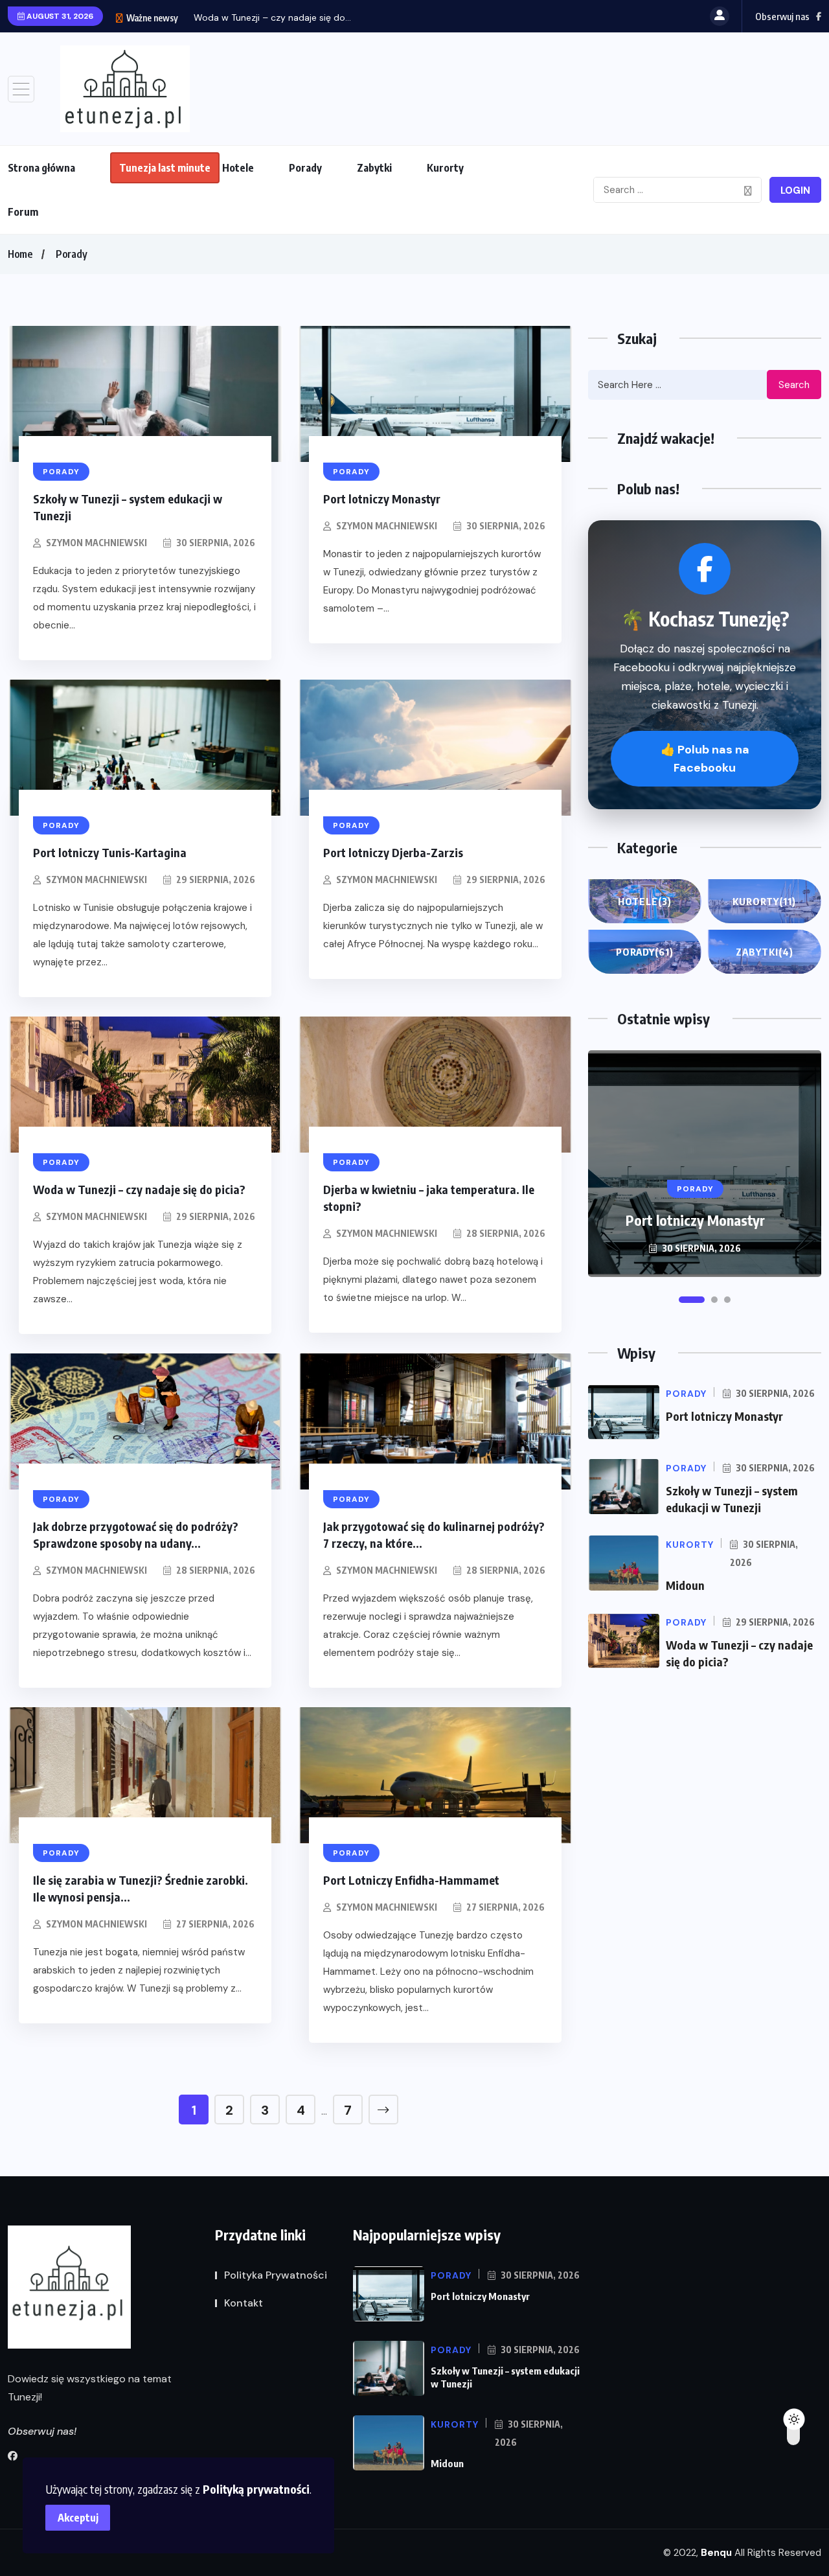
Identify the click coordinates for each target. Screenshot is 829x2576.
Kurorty (445, 168)
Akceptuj (78, 2518)
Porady (305, 168)
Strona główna (41, 168)
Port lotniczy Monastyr (382, 499)
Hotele (238, 168)
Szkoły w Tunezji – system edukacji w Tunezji (695, 1211)
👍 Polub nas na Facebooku (705, 759)
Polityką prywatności (256, 2489)
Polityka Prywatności (276, 2275)
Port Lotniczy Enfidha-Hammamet (411, 1880)
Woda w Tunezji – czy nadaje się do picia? (139, 1189)
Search (794, 385)
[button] (682, 1300)
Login (795, 190)
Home (20, 254)
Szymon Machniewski (97, 543)
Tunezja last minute (165, 168)
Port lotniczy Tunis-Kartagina (110, 852)
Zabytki (374, 168)
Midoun (685, 1585)
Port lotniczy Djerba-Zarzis (393, 852)
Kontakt (244, 2303)
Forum (23, 212)
